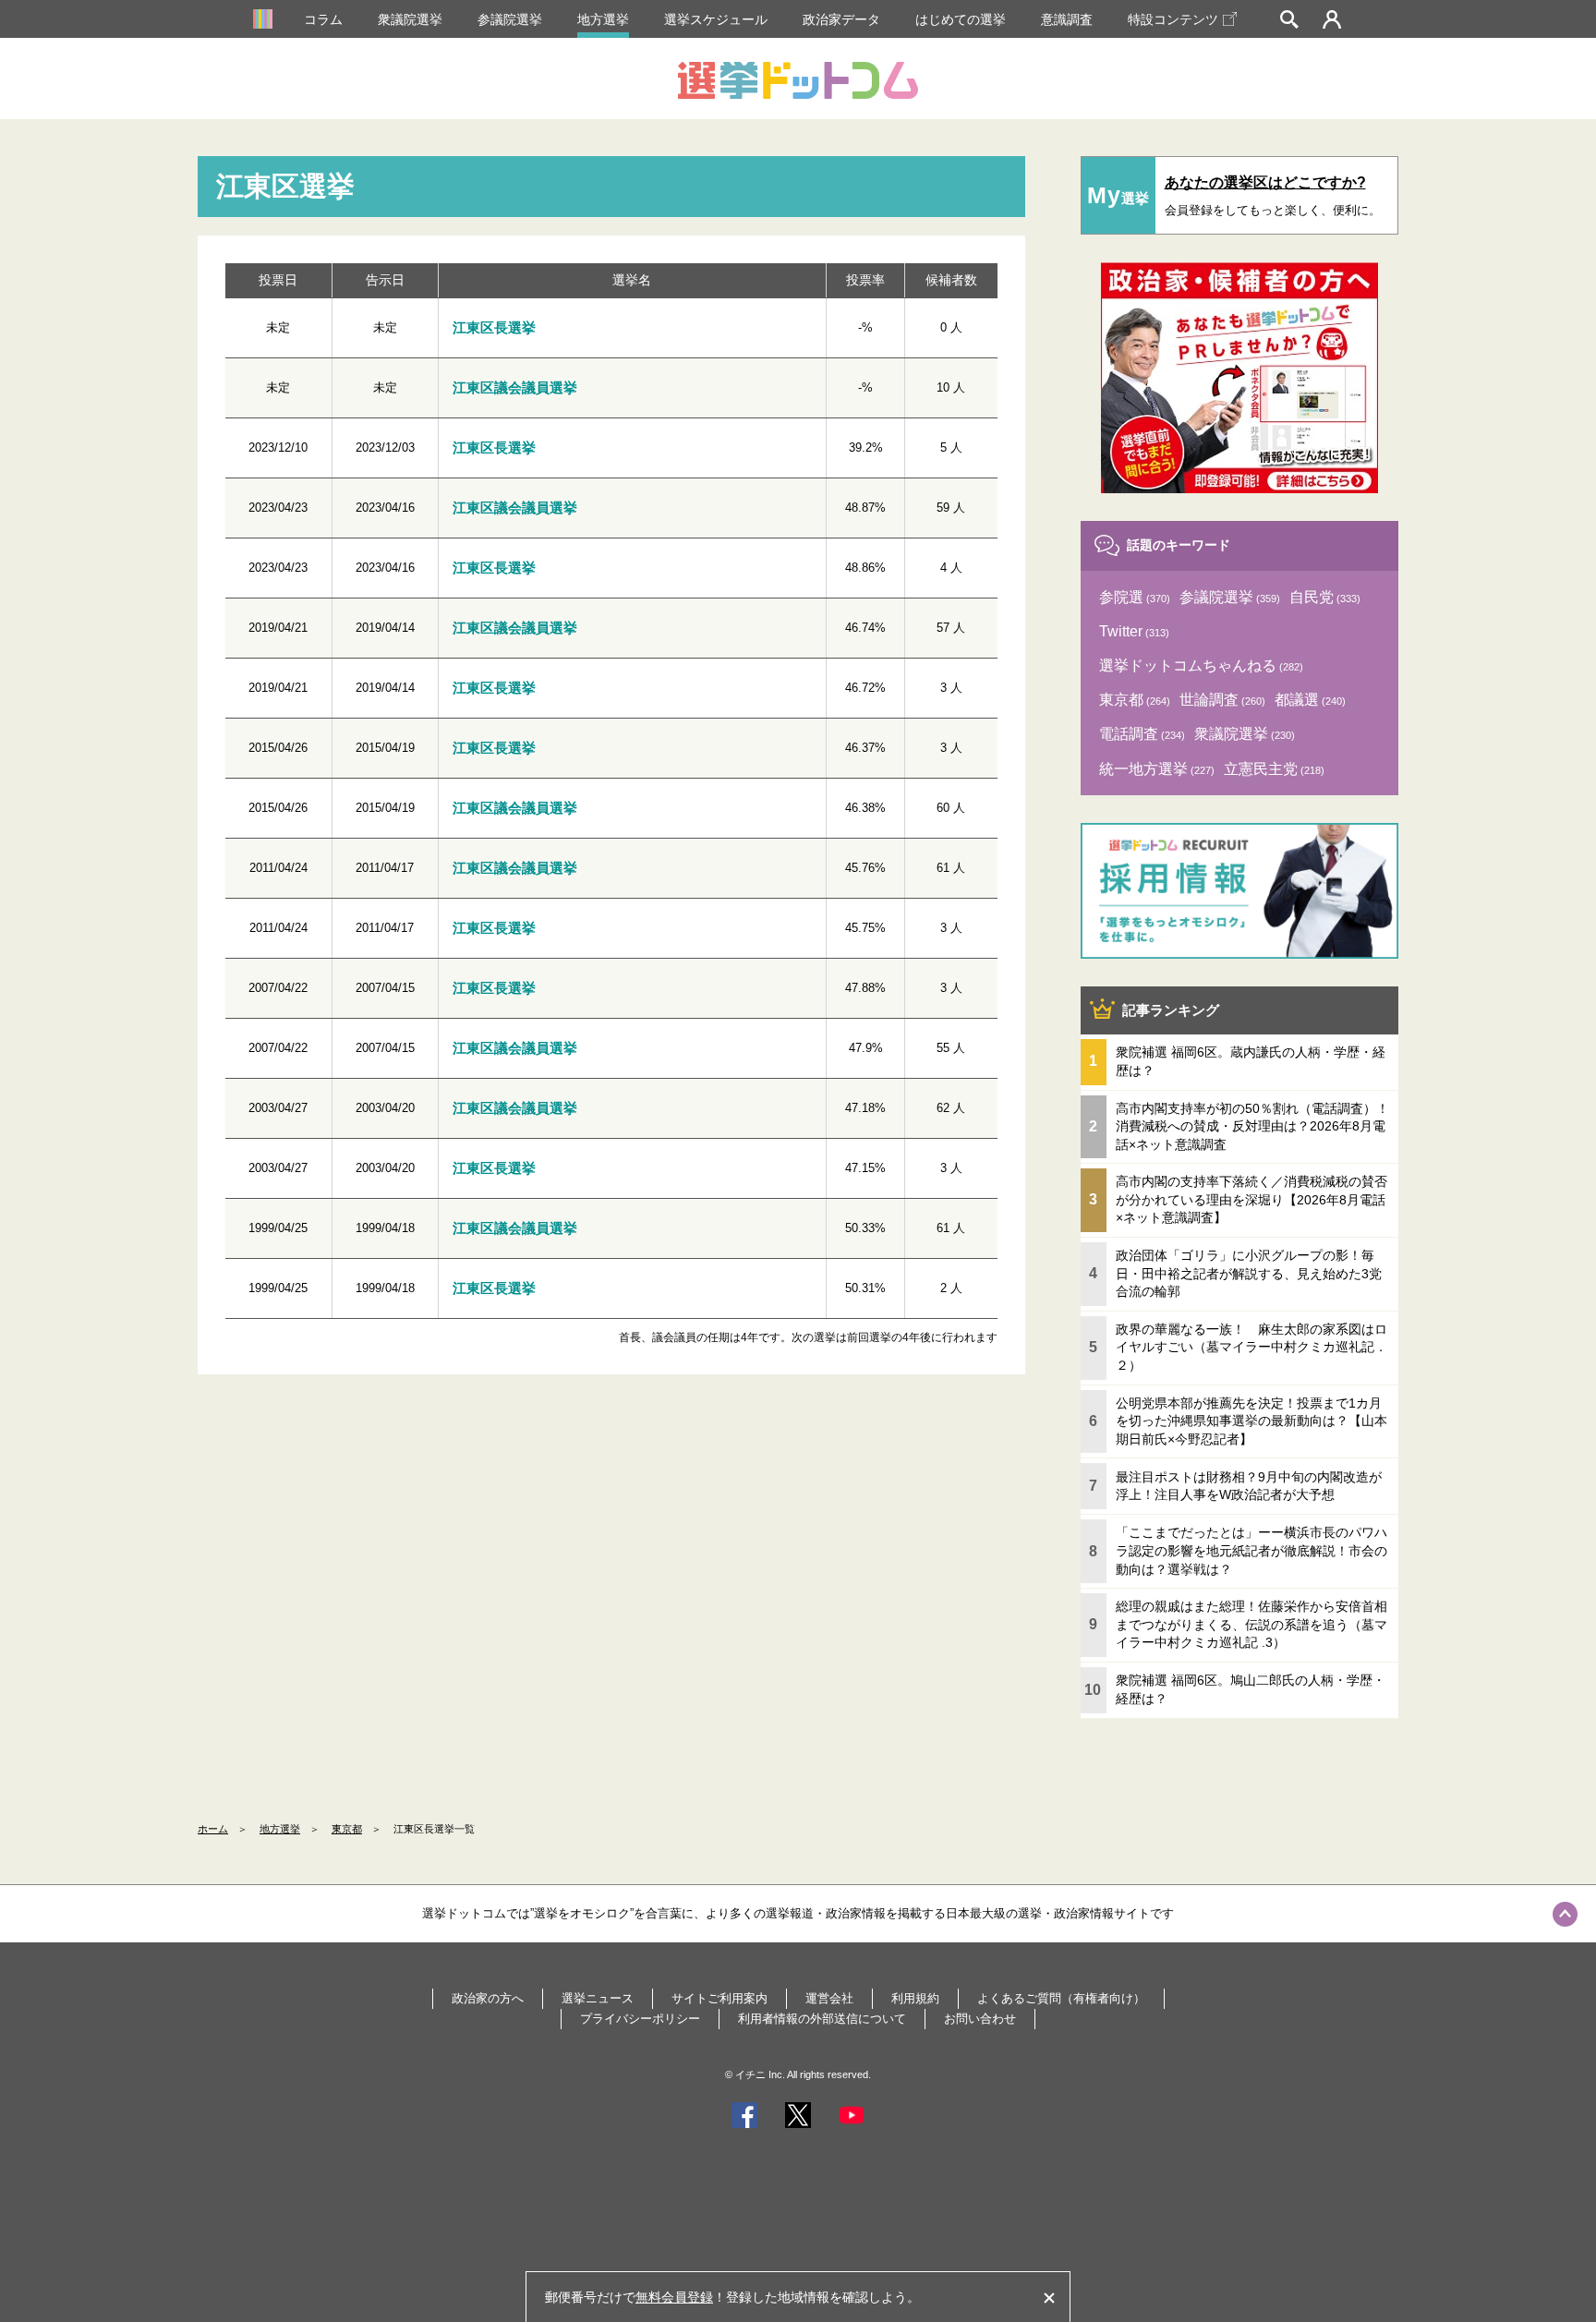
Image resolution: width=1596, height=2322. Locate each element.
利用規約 (915, 1998)
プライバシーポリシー (640, 2019)
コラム (323, 19)
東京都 (347, 1829)
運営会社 (829, 1998)
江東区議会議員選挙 (515, 387)
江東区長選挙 (494, 327)
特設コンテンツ (1173, 19)
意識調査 (1067, 19)
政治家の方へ (488, 1998)
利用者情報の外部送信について (822, 2019)
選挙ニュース (598, 1998)
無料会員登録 (674, 2297)
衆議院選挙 (410, 19)
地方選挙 (603, 19)
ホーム (213, 1829)
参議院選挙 (510, 19)
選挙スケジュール (716, 19)
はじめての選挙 (961, 19)
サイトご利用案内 (719, 1998)
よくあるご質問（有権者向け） (1061, 1998)
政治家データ (841, 19)
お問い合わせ (980, 2019)
